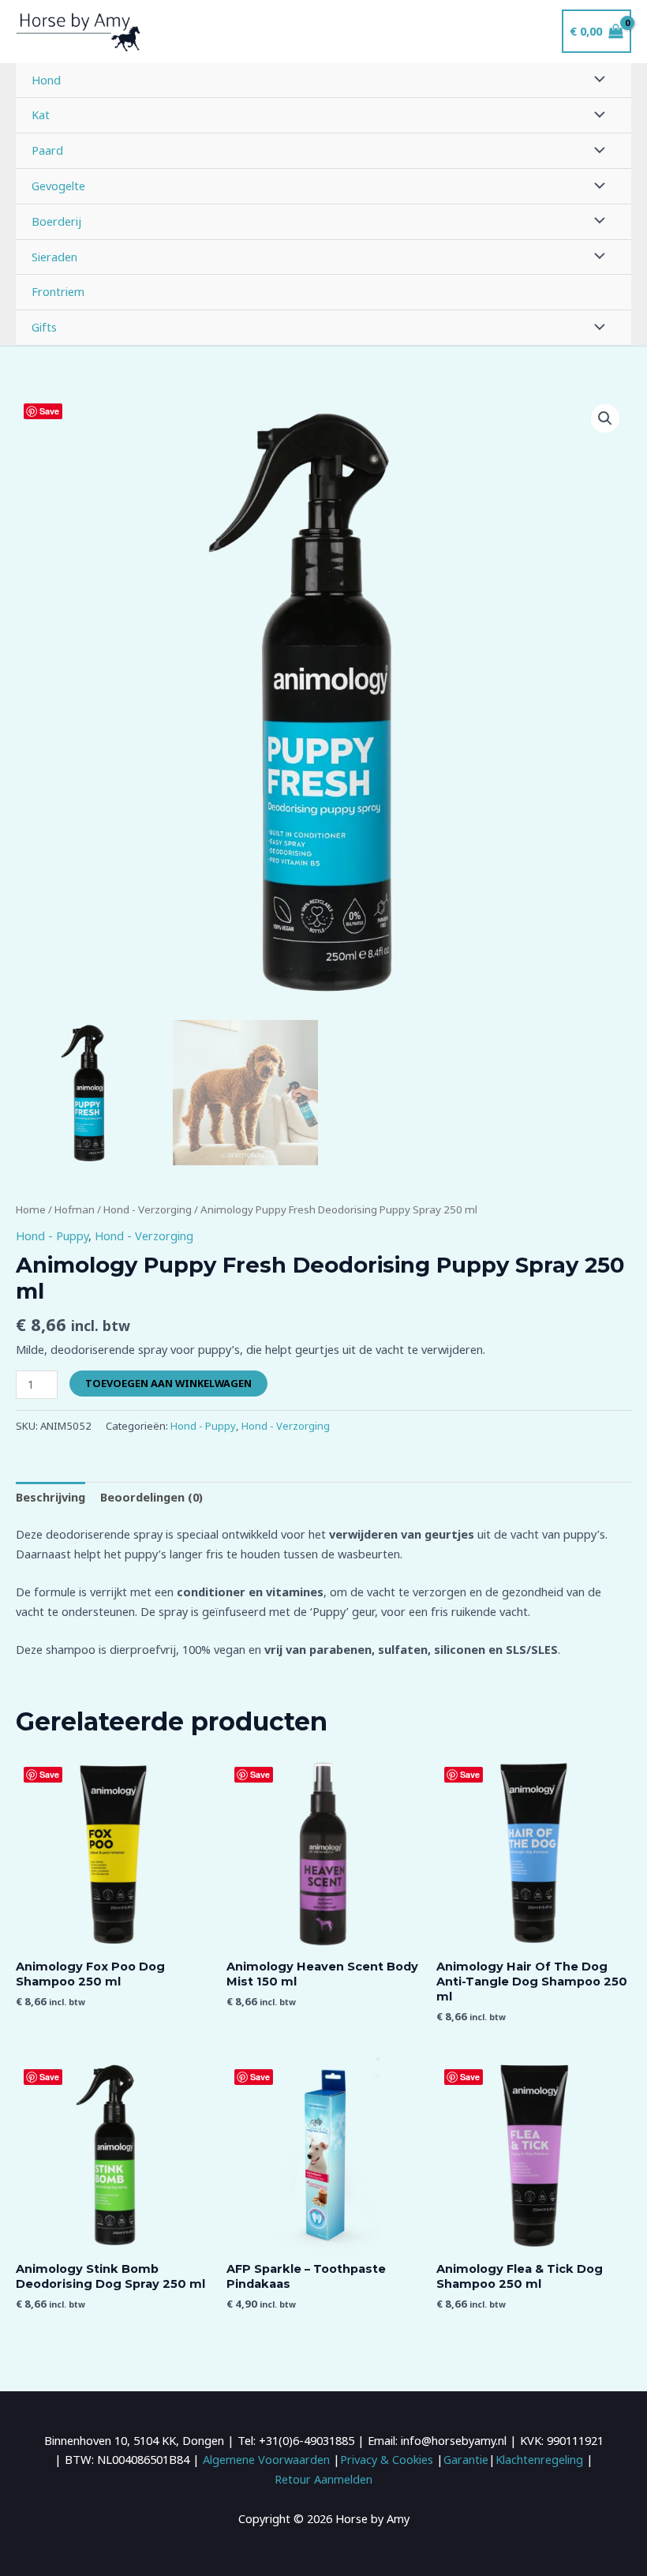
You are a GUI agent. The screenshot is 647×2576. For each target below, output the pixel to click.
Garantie (466, 2459)
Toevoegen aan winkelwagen (168, 1383)
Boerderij (56, 221)
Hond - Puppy (52, 1236)
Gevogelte (58, 186)
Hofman (75, 1209)
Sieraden (54, 257)
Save (49, 411)
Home (31, 1209)
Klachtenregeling (539, 2459)
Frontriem (58, 291)
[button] (605, 418)
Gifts (44, 327)
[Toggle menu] (596, 81)
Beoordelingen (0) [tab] (151, 1497)
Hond (46, 80)
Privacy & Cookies (387, 2459)
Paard (47, 150)
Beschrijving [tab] (50, 1497)
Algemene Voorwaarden (266, 2459)
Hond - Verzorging (148, 1209)
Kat (41, 114)
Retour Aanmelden (323, 2479)
